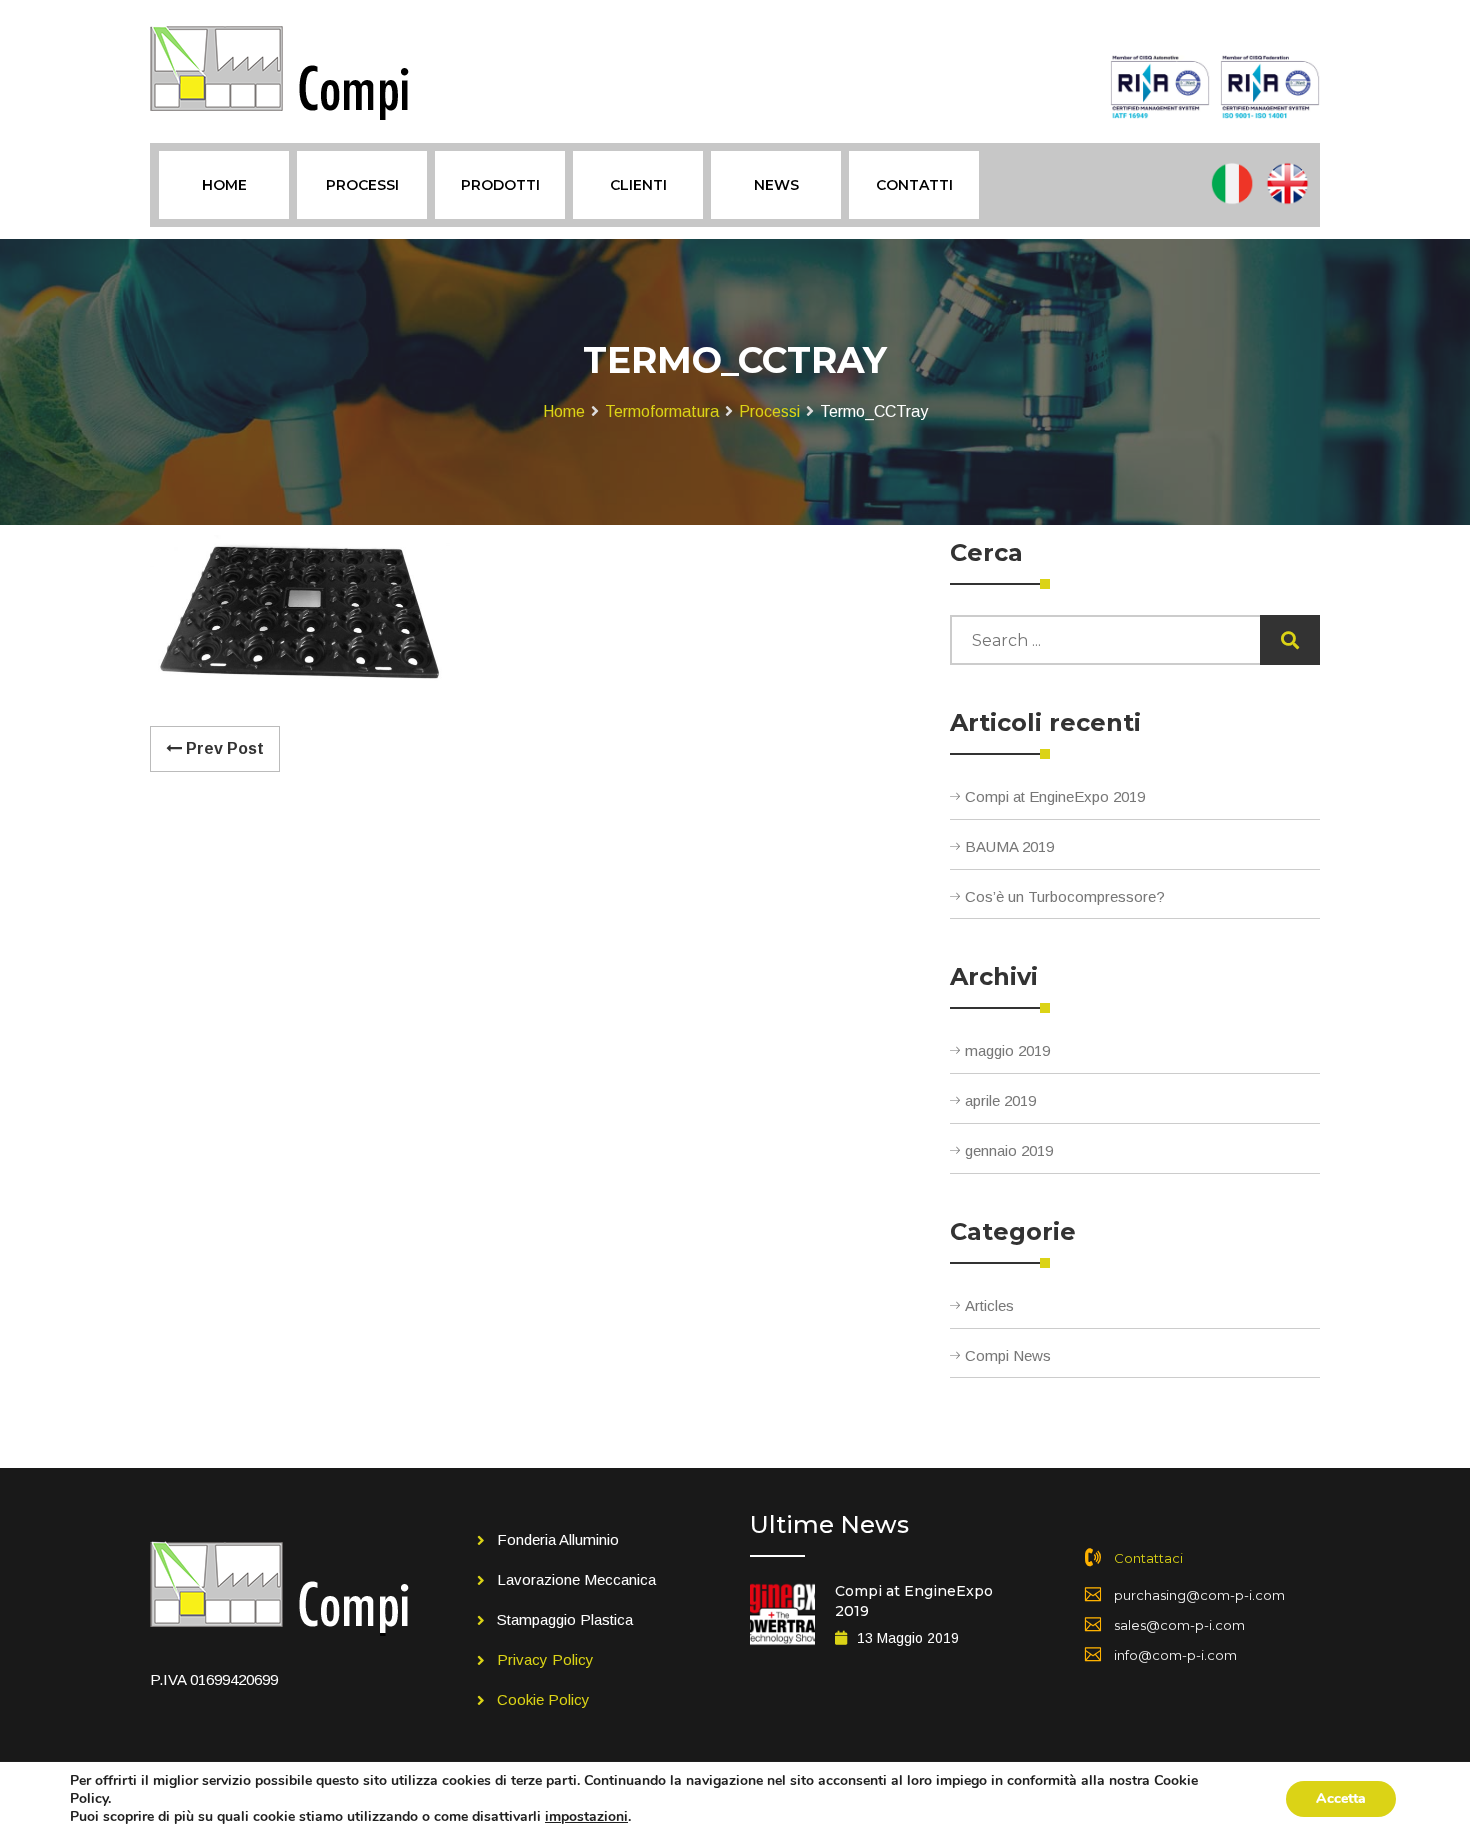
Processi (362, 185)
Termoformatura (662, 411)
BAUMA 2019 (1009, 846)
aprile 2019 (1000, 1100)
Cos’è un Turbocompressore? (1065, 896)
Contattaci (1148, 1558)
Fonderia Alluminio (558, 1539)
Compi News (1008, 1355)
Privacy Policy (545, 1659)
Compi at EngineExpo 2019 (1055, 796)
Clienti (638, 185)
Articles (989, 1305)
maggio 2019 (1007, 1050)
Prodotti (500, 185)
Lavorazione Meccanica (576, 1579)
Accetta (1341, 1798)
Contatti (914, 185)
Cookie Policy (543, 1699)
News (776, 185)
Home (224, 185)
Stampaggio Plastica (565, 1619)
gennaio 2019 (1009, 1150)
